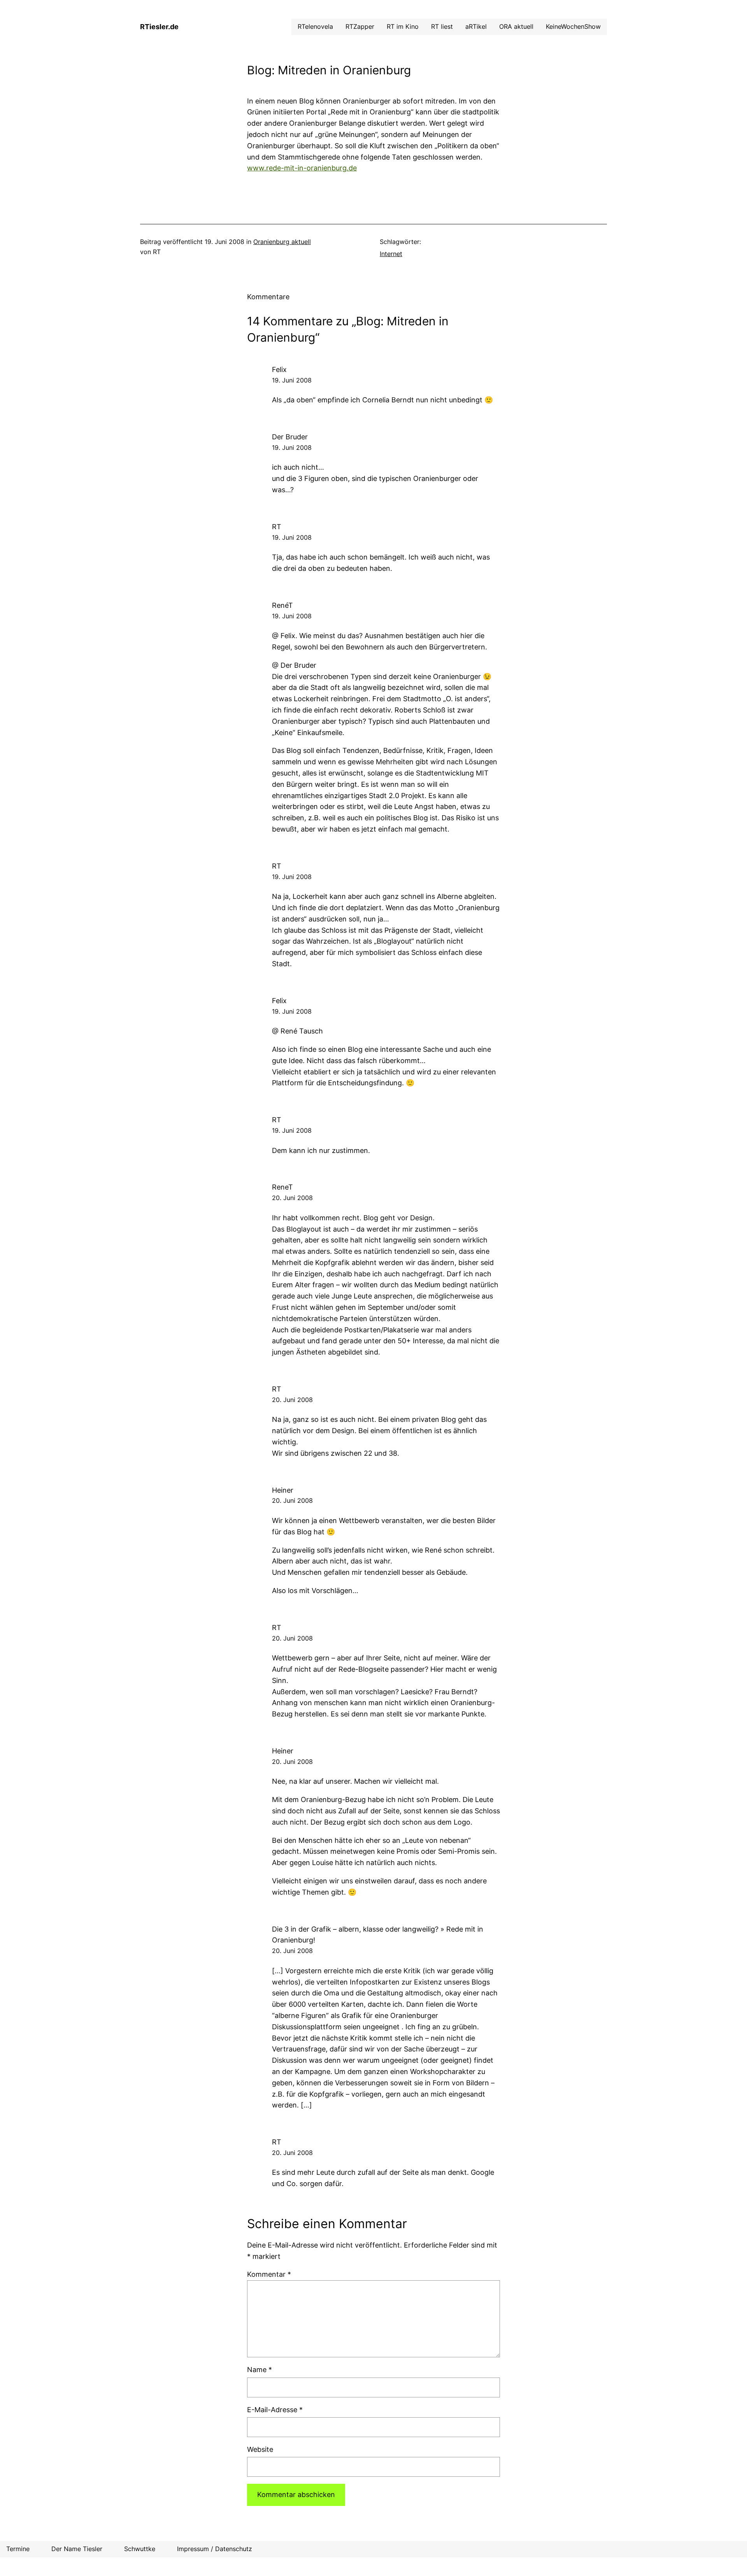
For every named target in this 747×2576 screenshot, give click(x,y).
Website (260, 2449)
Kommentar (269, 2274)
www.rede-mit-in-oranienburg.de (302, 168)
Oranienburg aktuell (282, 242)
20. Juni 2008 (292, 1198)
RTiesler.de (159, 27)
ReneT (282, 1187)
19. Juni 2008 (292, 380)
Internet (391, 254)
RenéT (282, 605)
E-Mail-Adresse (275, 2410)
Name (260, 2370)
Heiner (283, 1490)
